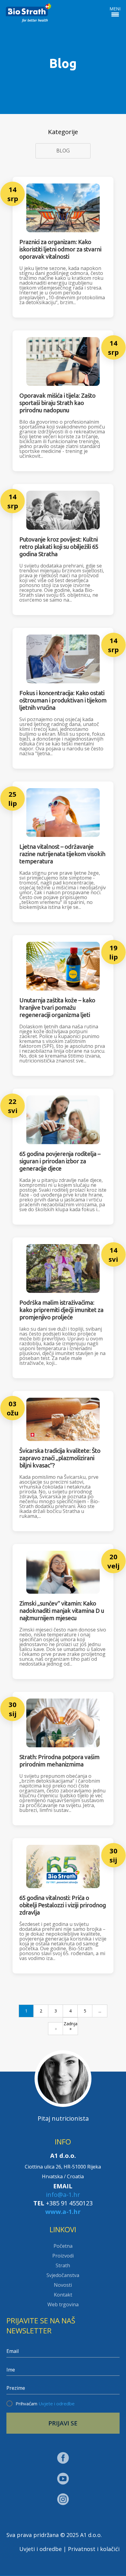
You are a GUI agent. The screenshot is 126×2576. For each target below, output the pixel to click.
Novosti (63, 2285)
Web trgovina (63, 2304)
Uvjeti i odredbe (41, 2549)
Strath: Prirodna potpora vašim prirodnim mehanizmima (59, 1761)
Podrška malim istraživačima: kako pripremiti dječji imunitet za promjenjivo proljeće (61, 1310)
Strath (63, 2265)
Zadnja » (70, 2026)
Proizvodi (63, 2256)
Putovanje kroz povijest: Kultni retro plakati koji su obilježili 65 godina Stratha (59, 547)
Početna (63, 2246)
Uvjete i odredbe (57, 2403)
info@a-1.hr (63, 2195)
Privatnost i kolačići (94, 2549)
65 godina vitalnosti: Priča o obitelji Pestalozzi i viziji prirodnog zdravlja (63, 1905)
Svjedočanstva (63, 2275)
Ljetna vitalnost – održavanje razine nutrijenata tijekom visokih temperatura (62, 854)
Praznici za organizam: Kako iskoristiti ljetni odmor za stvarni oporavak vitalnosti (60, 249)
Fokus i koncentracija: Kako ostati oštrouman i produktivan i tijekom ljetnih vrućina (63, 700)
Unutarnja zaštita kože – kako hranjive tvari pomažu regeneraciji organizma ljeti (57, 1007)
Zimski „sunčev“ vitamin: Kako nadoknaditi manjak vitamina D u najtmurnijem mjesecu (62, 1611)
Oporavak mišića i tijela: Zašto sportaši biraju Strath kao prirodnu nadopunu (57, 403)
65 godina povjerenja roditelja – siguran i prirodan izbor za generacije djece (60, 1161)
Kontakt (63, 2295)
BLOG (63, 151)
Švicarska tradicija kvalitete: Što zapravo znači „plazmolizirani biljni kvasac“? (60, 1458)
